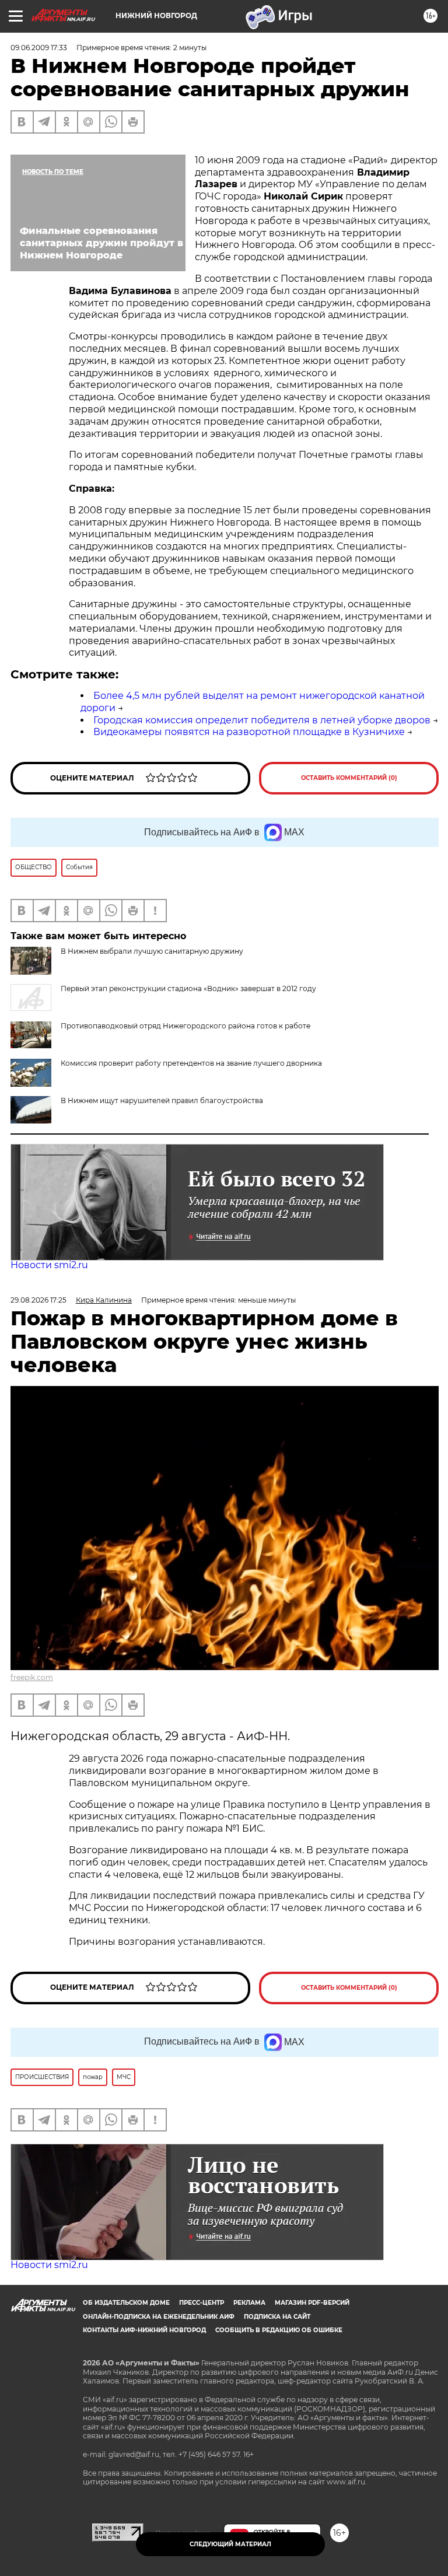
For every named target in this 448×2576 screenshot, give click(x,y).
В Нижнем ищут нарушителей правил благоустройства (162, 1100)
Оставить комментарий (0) (349, 778)
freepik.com (32, 1677)
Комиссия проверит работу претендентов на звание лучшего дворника (191, 1063)
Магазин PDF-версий (312, 2303)
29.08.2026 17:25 (38, 1300)
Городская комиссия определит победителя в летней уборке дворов (262, 720)
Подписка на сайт (277, 2317)
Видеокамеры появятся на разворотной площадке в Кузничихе (249, 732)
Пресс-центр (202, 2303)
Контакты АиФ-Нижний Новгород (144, 2330)
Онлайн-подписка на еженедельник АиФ (159, 2317)
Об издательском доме (126, 2303)
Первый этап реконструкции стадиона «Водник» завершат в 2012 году (188, 988)
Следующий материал (230, 2544)
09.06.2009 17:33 (39, 48)
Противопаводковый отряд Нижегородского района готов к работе (185, 1026)
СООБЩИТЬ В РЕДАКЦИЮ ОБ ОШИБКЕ (279, 2330)
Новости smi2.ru (49, 1265)
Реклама (249, 2303)
